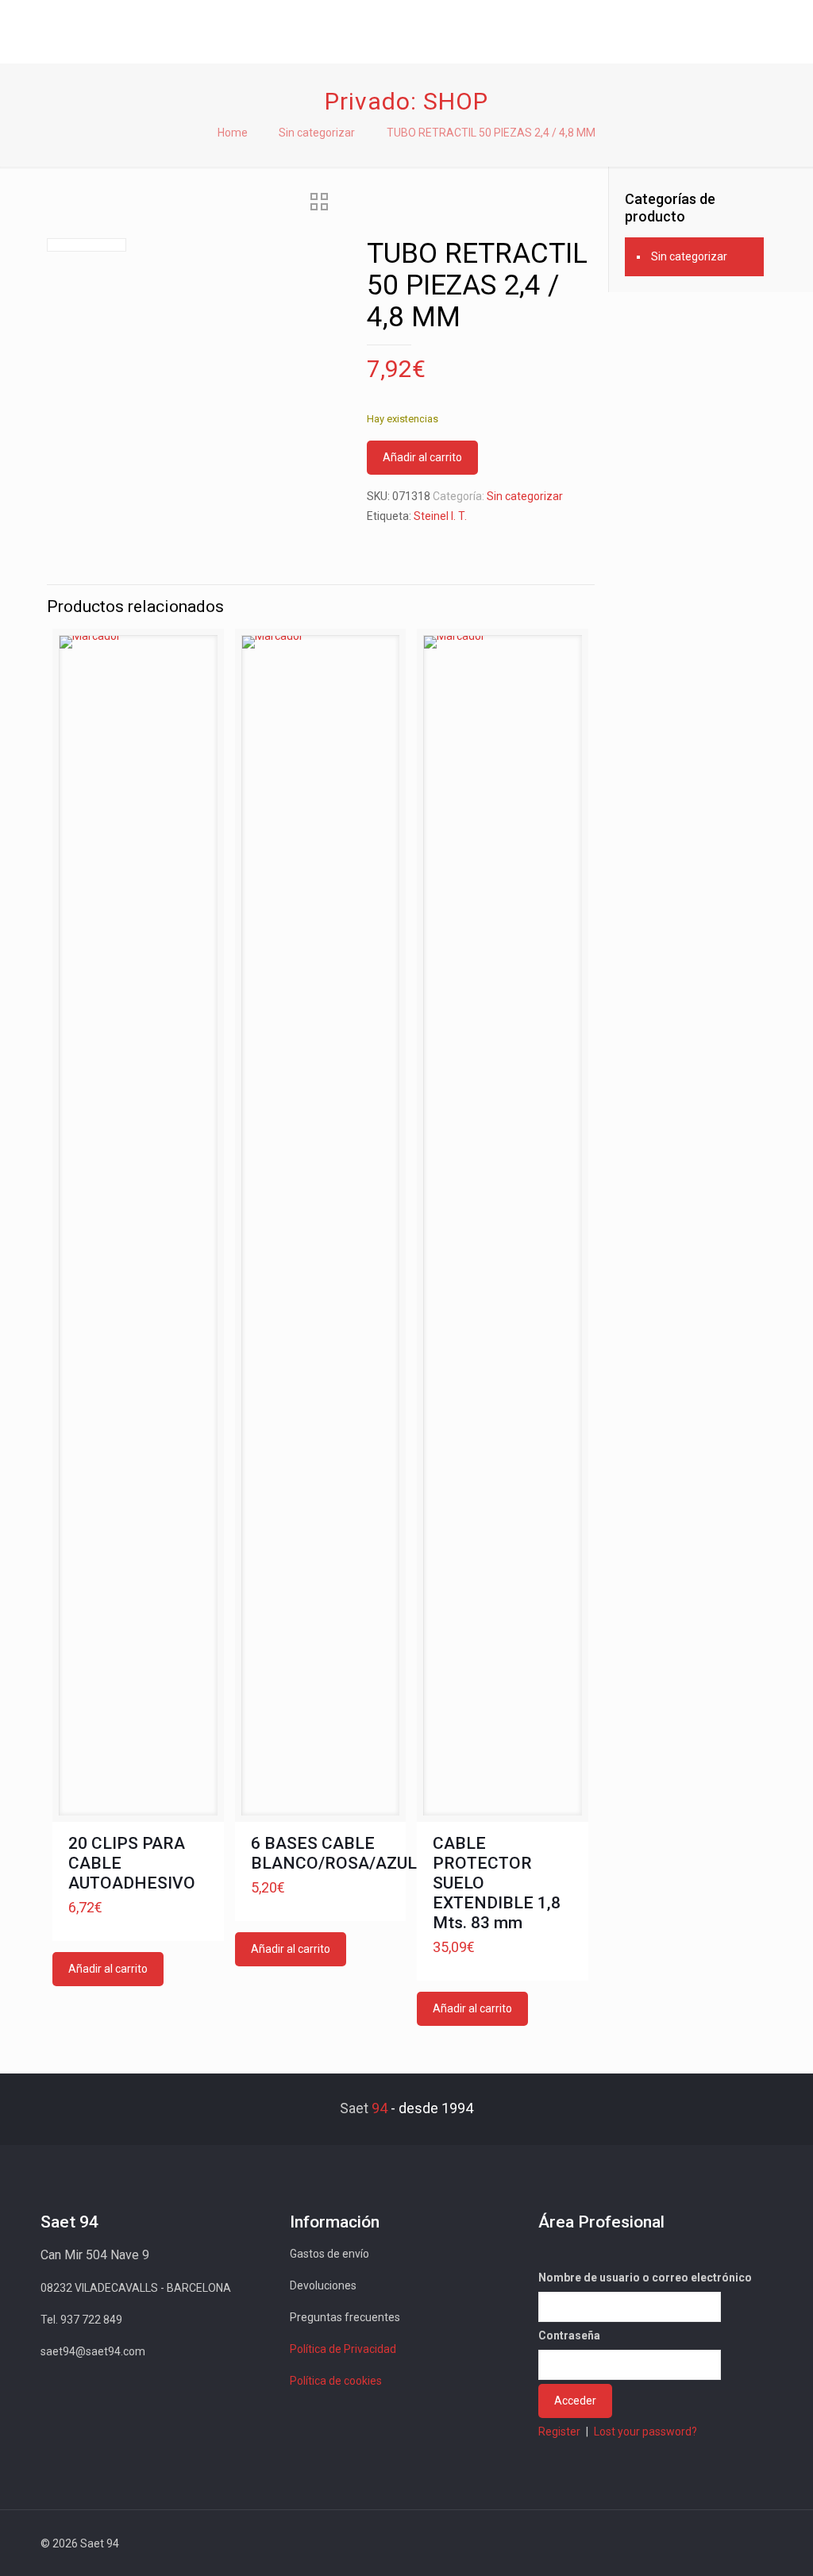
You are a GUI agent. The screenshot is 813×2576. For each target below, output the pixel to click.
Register (559, 2432)
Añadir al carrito (422, 457)
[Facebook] (629, 2543)
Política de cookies (336, 2381)
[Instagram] (715, 2543)
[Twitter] (651, 2543)
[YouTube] (672, 2543)
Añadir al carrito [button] (108, 1969)
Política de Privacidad (343, 2349)
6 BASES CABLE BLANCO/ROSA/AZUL (334, 1853)
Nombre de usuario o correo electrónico (645, 2278)
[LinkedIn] (694, 2543)
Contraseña (569, 2335)
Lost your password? (645, 2432)
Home (233, 133)
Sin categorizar (317, 133)
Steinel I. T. (440, 516)
